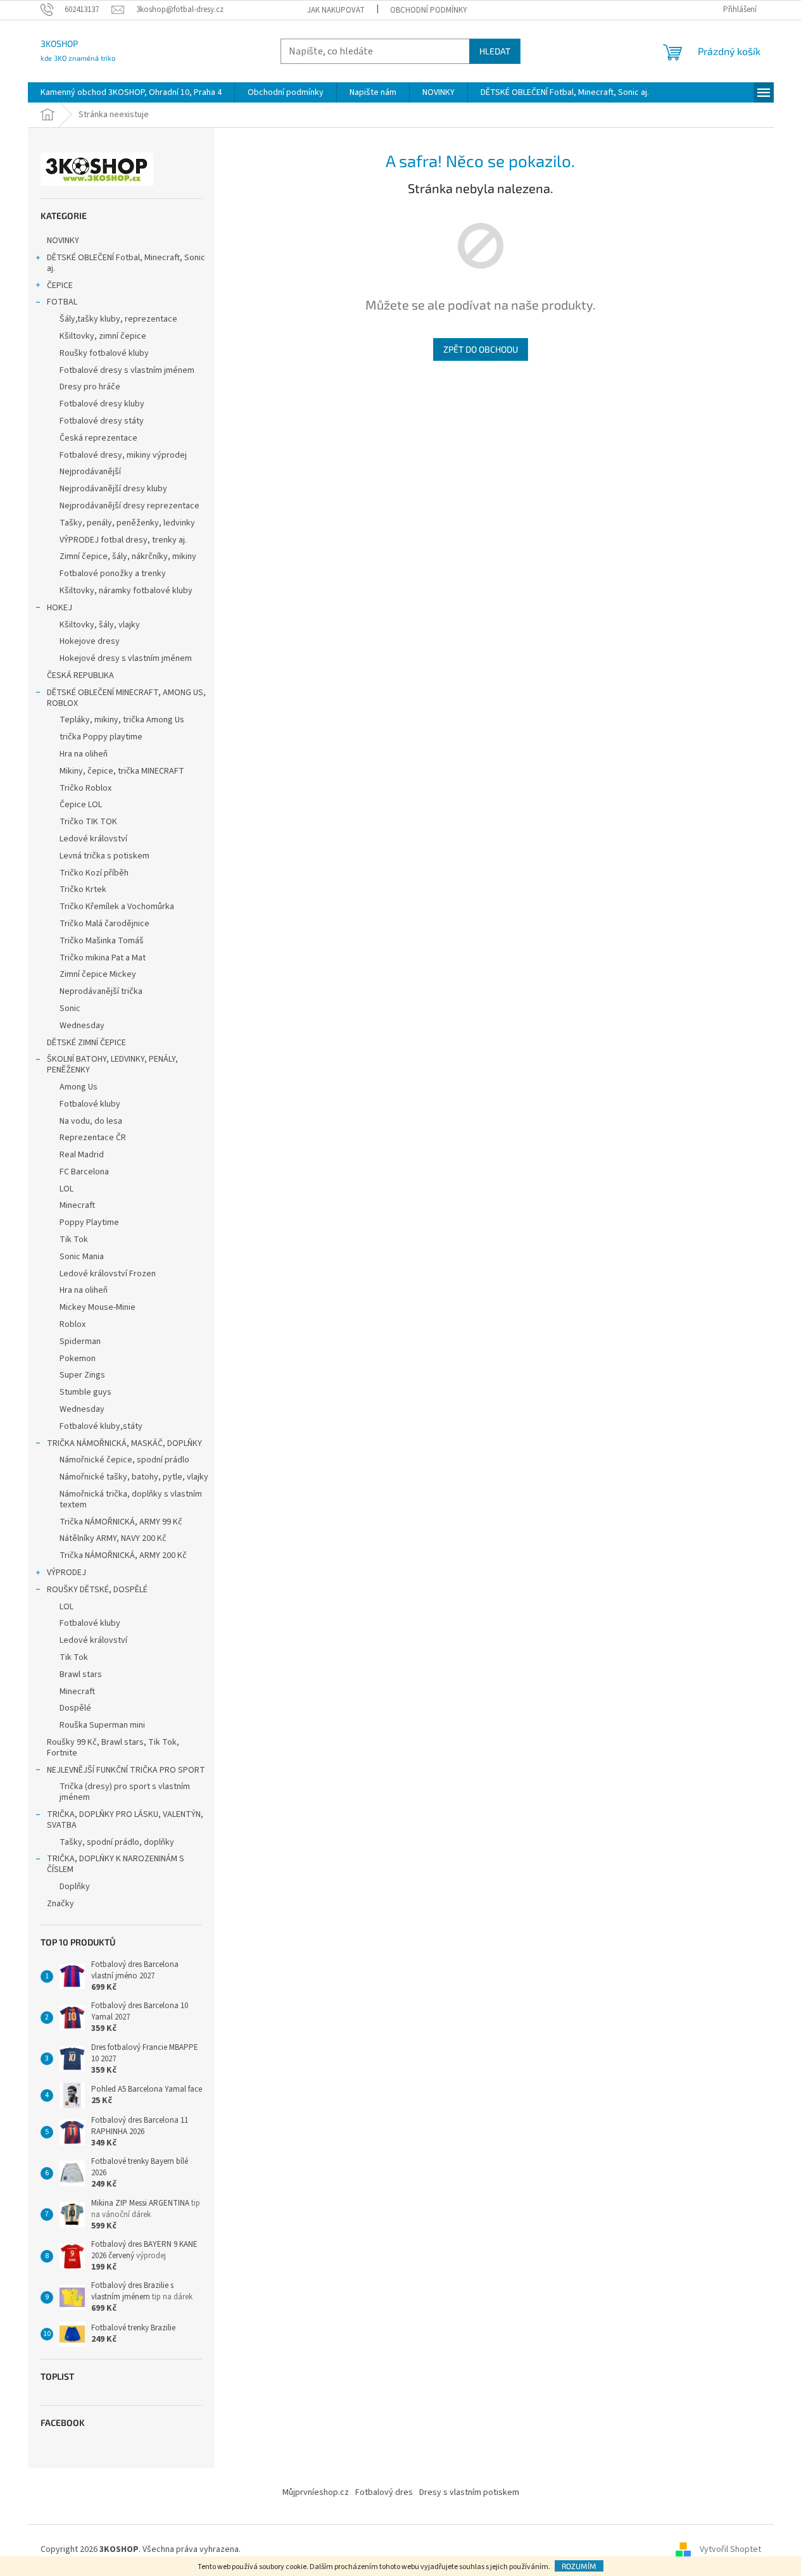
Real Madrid (82, 1155)
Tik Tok (74, 1240)
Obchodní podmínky (429, 10)
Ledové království (93, 839)
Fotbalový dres (384, 2492)
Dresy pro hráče (90, 387)
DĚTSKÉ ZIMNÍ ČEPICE (86, 1043)
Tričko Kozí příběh (94, 873)
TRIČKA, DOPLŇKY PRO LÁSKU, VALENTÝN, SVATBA (125, 1820)
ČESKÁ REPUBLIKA (80, 675)
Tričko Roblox (85, 788)
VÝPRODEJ (66, 1573)
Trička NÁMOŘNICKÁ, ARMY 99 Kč (121, 1522)
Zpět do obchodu (481, 349)
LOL (66, 1189)
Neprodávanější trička (101, 991)
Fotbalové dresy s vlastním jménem (127, 370)
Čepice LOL (81, 805)
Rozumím (579, 2566)
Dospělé (75, 1708)
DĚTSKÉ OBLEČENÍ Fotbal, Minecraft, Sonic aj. (126, 263)
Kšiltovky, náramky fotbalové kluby (126, 591)
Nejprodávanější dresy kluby (113, 489)
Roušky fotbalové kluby (104, 353)
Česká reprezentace (98, 438)
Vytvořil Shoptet (730, 2550)
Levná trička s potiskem (104, 856)
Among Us (79, 1087)
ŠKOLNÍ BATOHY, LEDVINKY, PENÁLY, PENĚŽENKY (112, 1065)
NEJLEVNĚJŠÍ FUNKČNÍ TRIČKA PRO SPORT (126, 1770)
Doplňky (75, 1887)
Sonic (70, 1008)
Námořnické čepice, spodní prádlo (124, 1460)
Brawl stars (81, 1674)
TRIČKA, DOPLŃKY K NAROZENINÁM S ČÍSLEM (116, 1864)
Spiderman (80, 1341)
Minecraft (77, 1205)
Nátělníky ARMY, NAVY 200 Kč (113, 1538)
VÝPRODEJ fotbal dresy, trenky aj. (123, 540)
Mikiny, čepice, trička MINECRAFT (122, 771)
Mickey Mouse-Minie (98, 1307)
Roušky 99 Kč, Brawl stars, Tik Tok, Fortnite (113, 1748)
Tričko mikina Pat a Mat (103, 958)
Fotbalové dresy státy (102, 421)
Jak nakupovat (336, 10)
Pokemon (78, 1359)
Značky (60, 1904)
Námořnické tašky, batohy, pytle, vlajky (134, 1477)
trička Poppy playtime (101, 737)
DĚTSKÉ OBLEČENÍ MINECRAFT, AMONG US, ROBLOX (126, 698)
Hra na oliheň (84, 754)
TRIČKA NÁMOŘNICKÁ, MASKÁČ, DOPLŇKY (124, 1443)
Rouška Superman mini (102, 1725)
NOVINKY (63, 241)
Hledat (495, 51)
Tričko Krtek (83, 889)
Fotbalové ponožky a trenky (113, 574)
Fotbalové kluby (90, 1104)
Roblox (73, 1324)
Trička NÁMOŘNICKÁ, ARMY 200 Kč (123, 1555)
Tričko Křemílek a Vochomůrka (117, 907)
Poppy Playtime (89, 1222)
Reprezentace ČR (93, 1138)
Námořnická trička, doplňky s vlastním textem (131, 1499)
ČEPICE (60, 286)
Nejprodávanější (90, 472)
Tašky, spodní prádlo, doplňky (117, 1842)
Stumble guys (85, 1392)
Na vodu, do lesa (91, 1121)
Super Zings (82, 1375)
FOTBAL (62, 302)
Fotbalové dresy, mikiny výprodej (123, 455)
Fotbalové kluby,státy (101, 1426)
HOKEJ (60, 608)
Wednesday (82, 1026)
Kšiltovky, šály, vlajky (100, 625)
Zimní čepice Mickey (98, 974)
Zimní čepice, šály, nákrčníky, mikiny (128, 556)
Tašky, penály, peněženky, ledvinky (127, 523)
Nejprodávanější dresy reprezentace (129, 506)
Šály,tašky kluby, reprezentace (118, 319)
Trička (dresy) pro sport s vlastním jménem (125, 1792)
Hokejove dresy (90, 641)
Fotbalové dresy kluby (102, 404)
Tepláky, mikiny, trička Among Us (122, 720)
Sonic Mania (82, 1257)
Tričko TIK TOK (88, 822)
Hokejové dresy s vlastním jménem (126, 658)
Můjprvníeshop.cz (316, 2492)
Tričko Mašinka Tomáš (102, 941)
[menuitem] (131, 92)
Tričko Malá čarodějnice (104, 924)
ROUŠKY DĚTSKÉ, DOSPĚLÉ (97, 1590)
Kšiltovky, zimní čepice (103, 336)
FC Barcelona (84, 1172)
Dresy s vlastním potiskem (469, 2492)
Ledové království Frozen (108, 1274)
